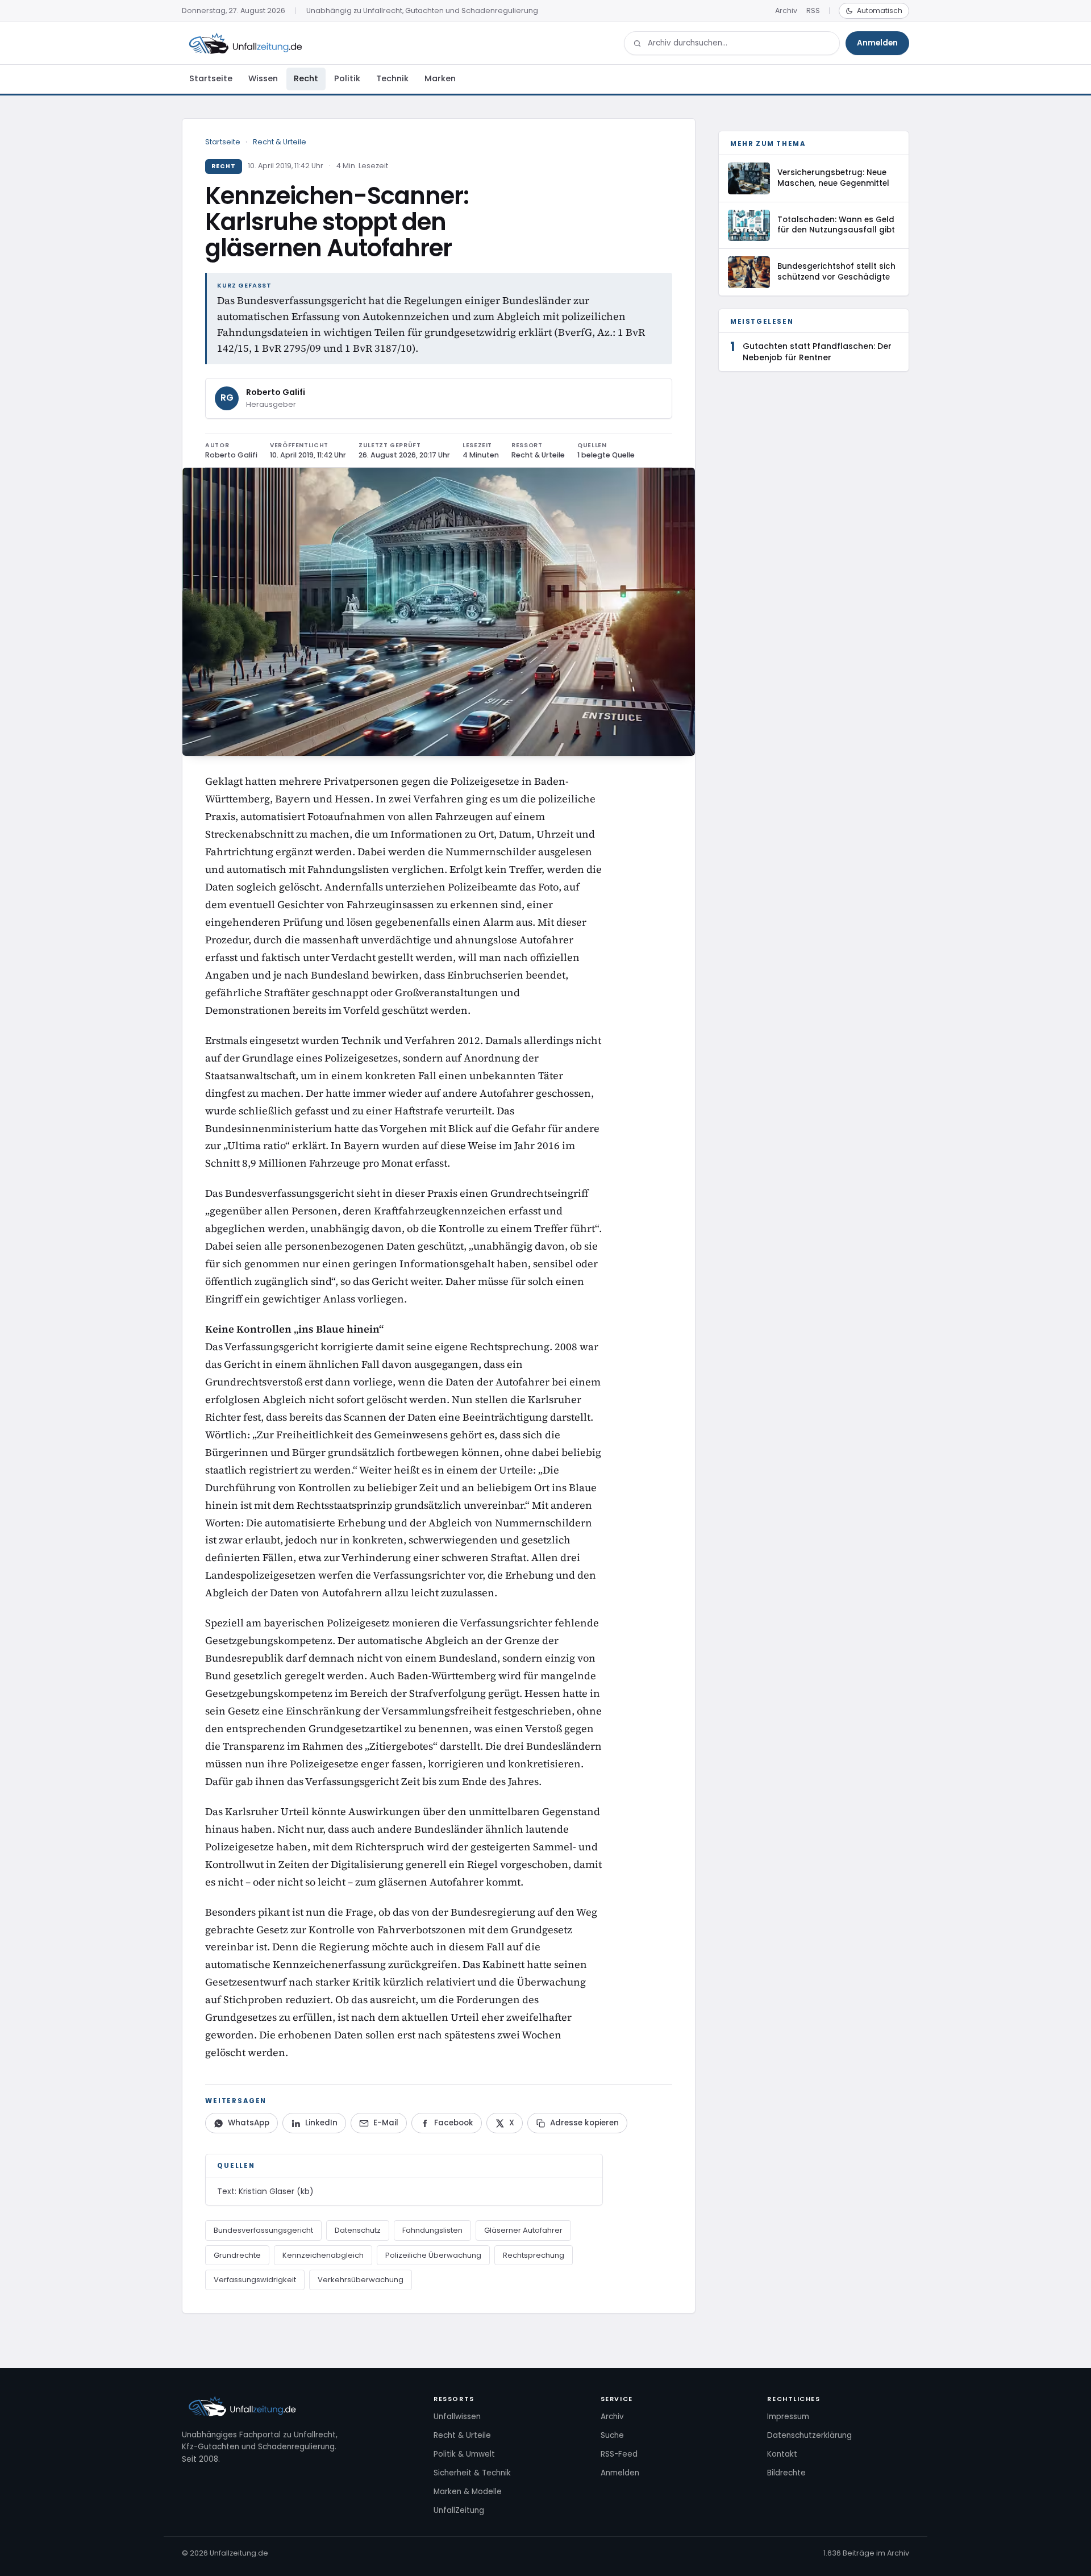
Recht (306, 78)
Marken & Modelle (468, 2492)
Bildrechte (786, 2473)
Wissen (263, 78)
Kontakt (782, 2454)
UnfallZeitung (459, 2510)
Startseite (211, 78)
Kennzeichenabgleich (323, 2255)
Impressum (788, 2417)
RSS (813, 11)
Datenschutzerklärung (809, 2435)
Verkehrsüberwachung (361, 2280)
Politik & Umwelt (464, 2454)
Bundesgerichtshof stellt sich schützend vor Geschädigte (836, 272)
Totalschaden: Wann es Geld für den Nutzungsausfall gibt (836, 225)
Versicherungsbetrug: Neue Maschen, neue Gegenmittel (833, 178)
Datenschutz (358, 2230)
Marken (440, 78)
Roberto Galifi (276, 392)
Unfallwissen (457, 2417)
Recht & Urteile (280, 142)
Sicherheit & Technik (472, 2473)
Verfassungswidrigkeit (255, 2280)
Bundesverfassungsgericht (263, 2230)
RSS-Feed (619, 2454)
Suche (612, 2435)
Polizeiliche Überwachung (433, 2255)
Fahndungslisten (432, 2230)
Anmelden (877, 43)
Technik (392, 78)
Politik (347, 78)
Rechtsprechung (534, 2255)
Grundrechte (237, 2255)
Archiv (786, 11)
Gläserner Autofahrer (523, 2230)
